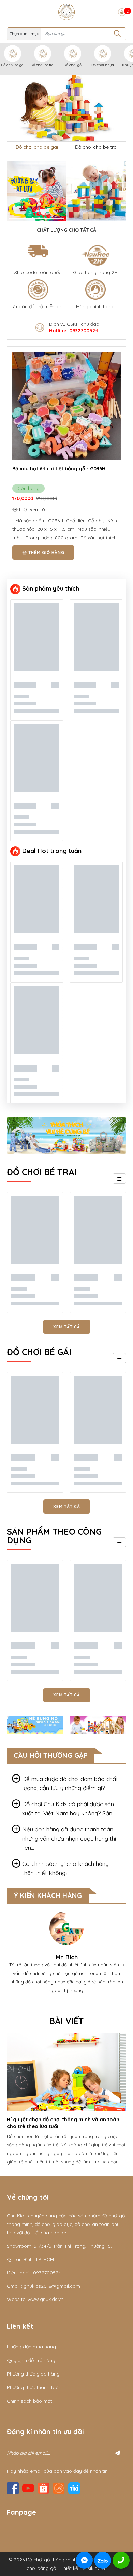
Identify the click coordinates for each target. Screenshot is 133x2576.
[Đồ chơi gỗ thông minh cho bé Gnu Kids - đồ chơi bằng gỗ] (66, 12)
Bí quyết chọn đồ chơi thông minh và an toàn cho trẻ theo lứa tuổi (63, 2123)
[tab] (66, 1783)
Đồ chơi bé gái (13, 65)
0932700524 (47, 2273)
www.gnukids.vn (46, 2299)
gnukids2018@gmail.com (52, 2286)
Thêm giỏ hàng (46, 552)
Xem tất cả (67, 1327)
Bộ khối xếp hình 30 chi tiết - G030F (55, 469)
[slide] (66, 108)
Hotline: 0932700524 (74, 331)
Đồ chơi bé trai (43, 65)
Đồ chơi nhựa (103, 65)
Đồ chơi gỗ (73, 65)
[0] (122, 12)
